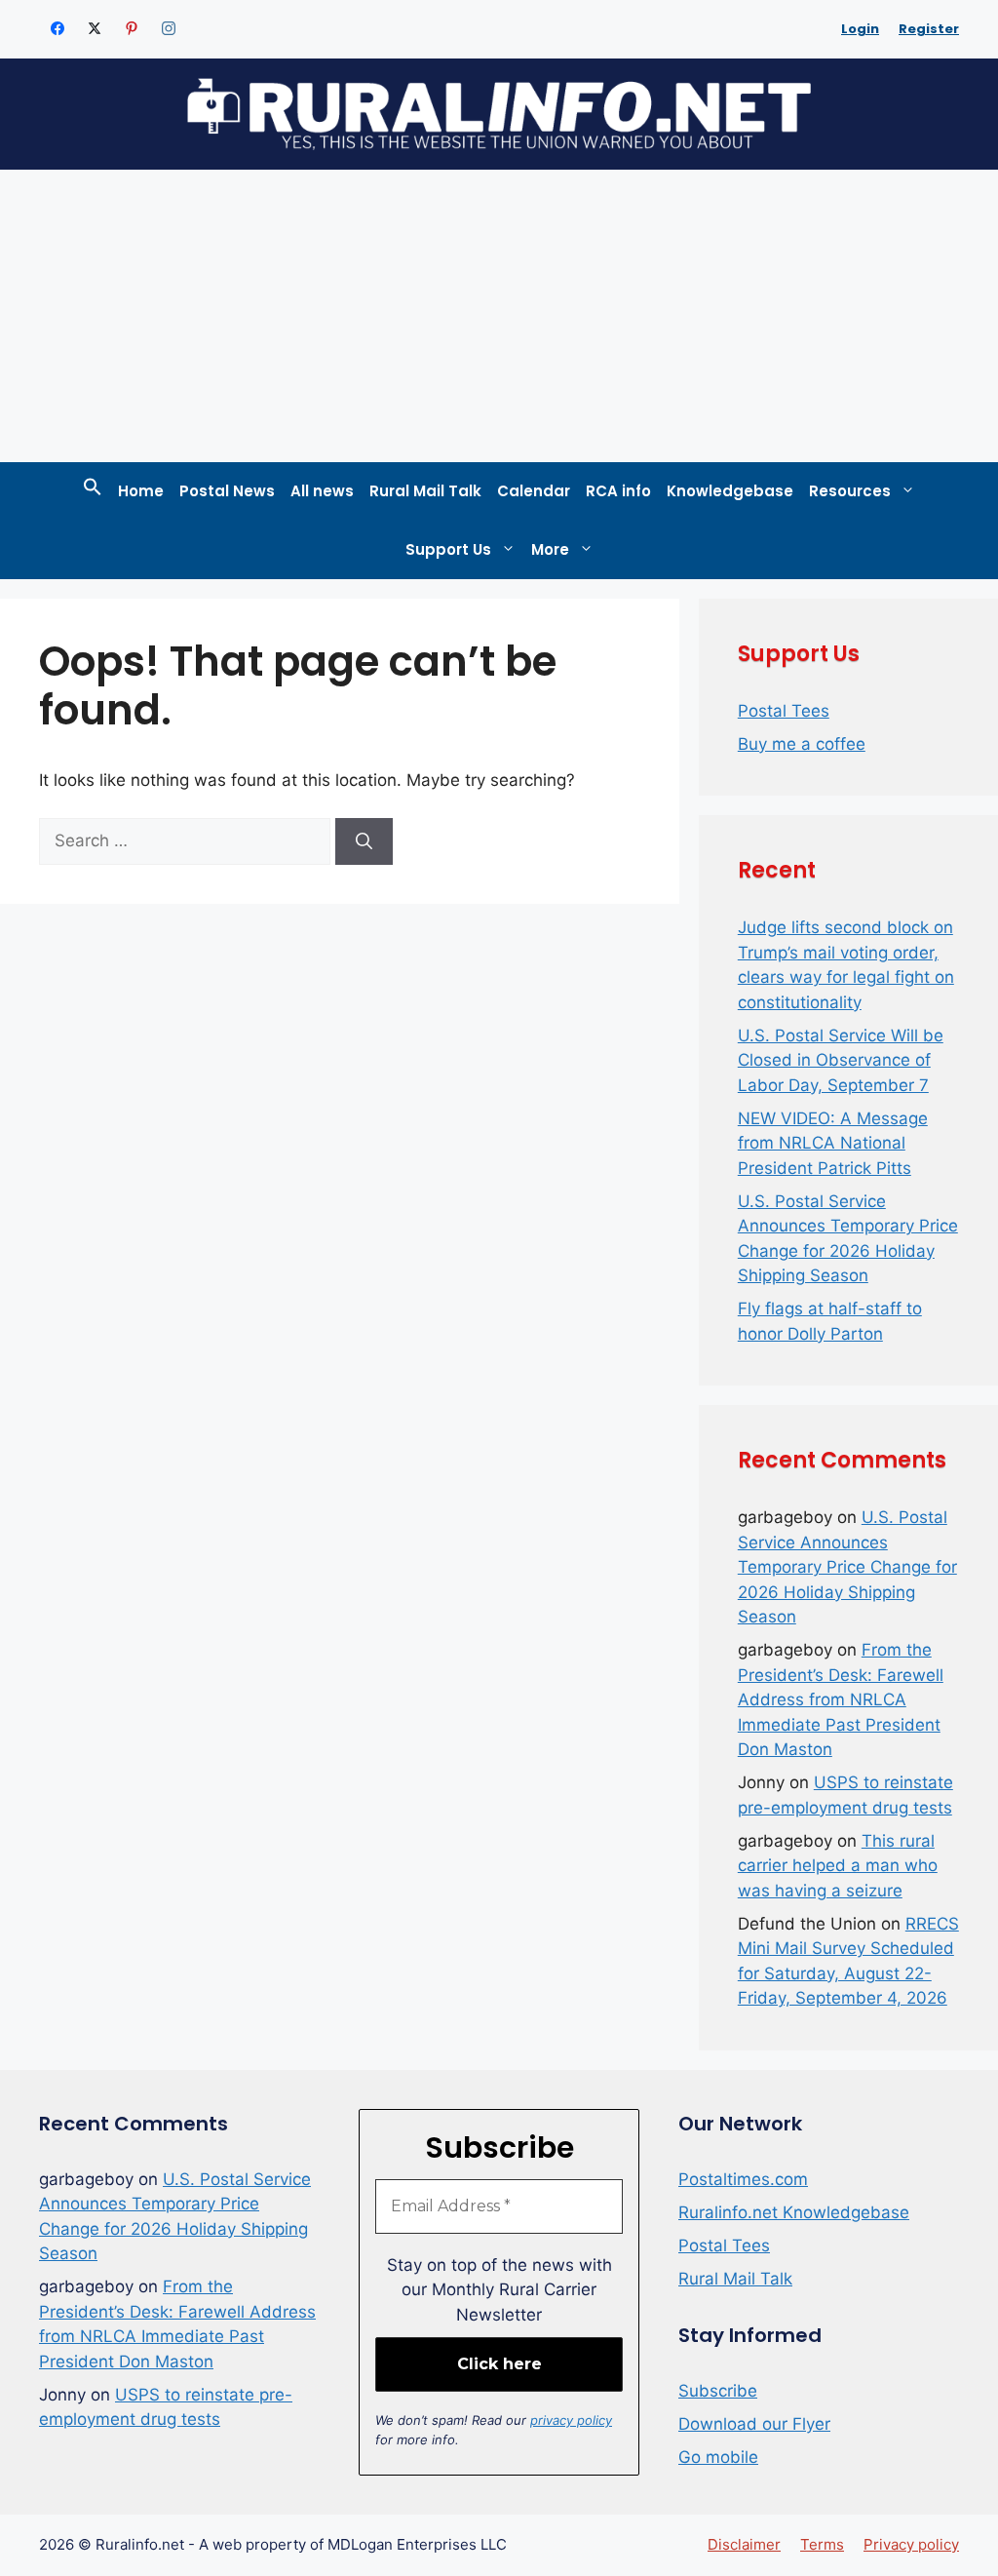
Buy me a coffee (802, 744)
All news (322, 491)
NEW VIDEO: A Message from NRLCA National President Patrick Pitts (833, 1143)
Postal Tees (784, 711)
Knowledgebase (730, 491)
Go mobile (718, 2457)
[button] (93, 491)
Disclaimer (744, 2544)
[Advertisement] (499, 316)
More (550, 549)
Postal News (227, 491)
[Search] (364, 841)
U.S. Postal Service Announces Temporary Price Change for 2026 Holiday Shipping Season (847, 1567)
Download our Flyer (754, 2424)
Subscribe (718, 2391)
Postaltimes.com (743, 2179)
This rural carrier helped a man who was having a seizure (838, 1866)
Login (860, 29)
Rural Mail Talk (425, 491)
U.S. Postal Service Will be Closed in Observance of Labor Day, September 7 (841, 1060)
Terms (822, 2544)
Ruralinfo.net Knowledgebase (794, 2212)
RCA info (618, 491)
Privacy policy (911, 2544)
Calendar (534, 491)
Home (141, 491)
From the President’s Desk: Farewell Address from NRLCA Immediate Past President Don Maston (841, 1699)
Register (929, 29)
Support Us (448, 549)
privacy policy (571, 2420)
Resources (850, 491)
